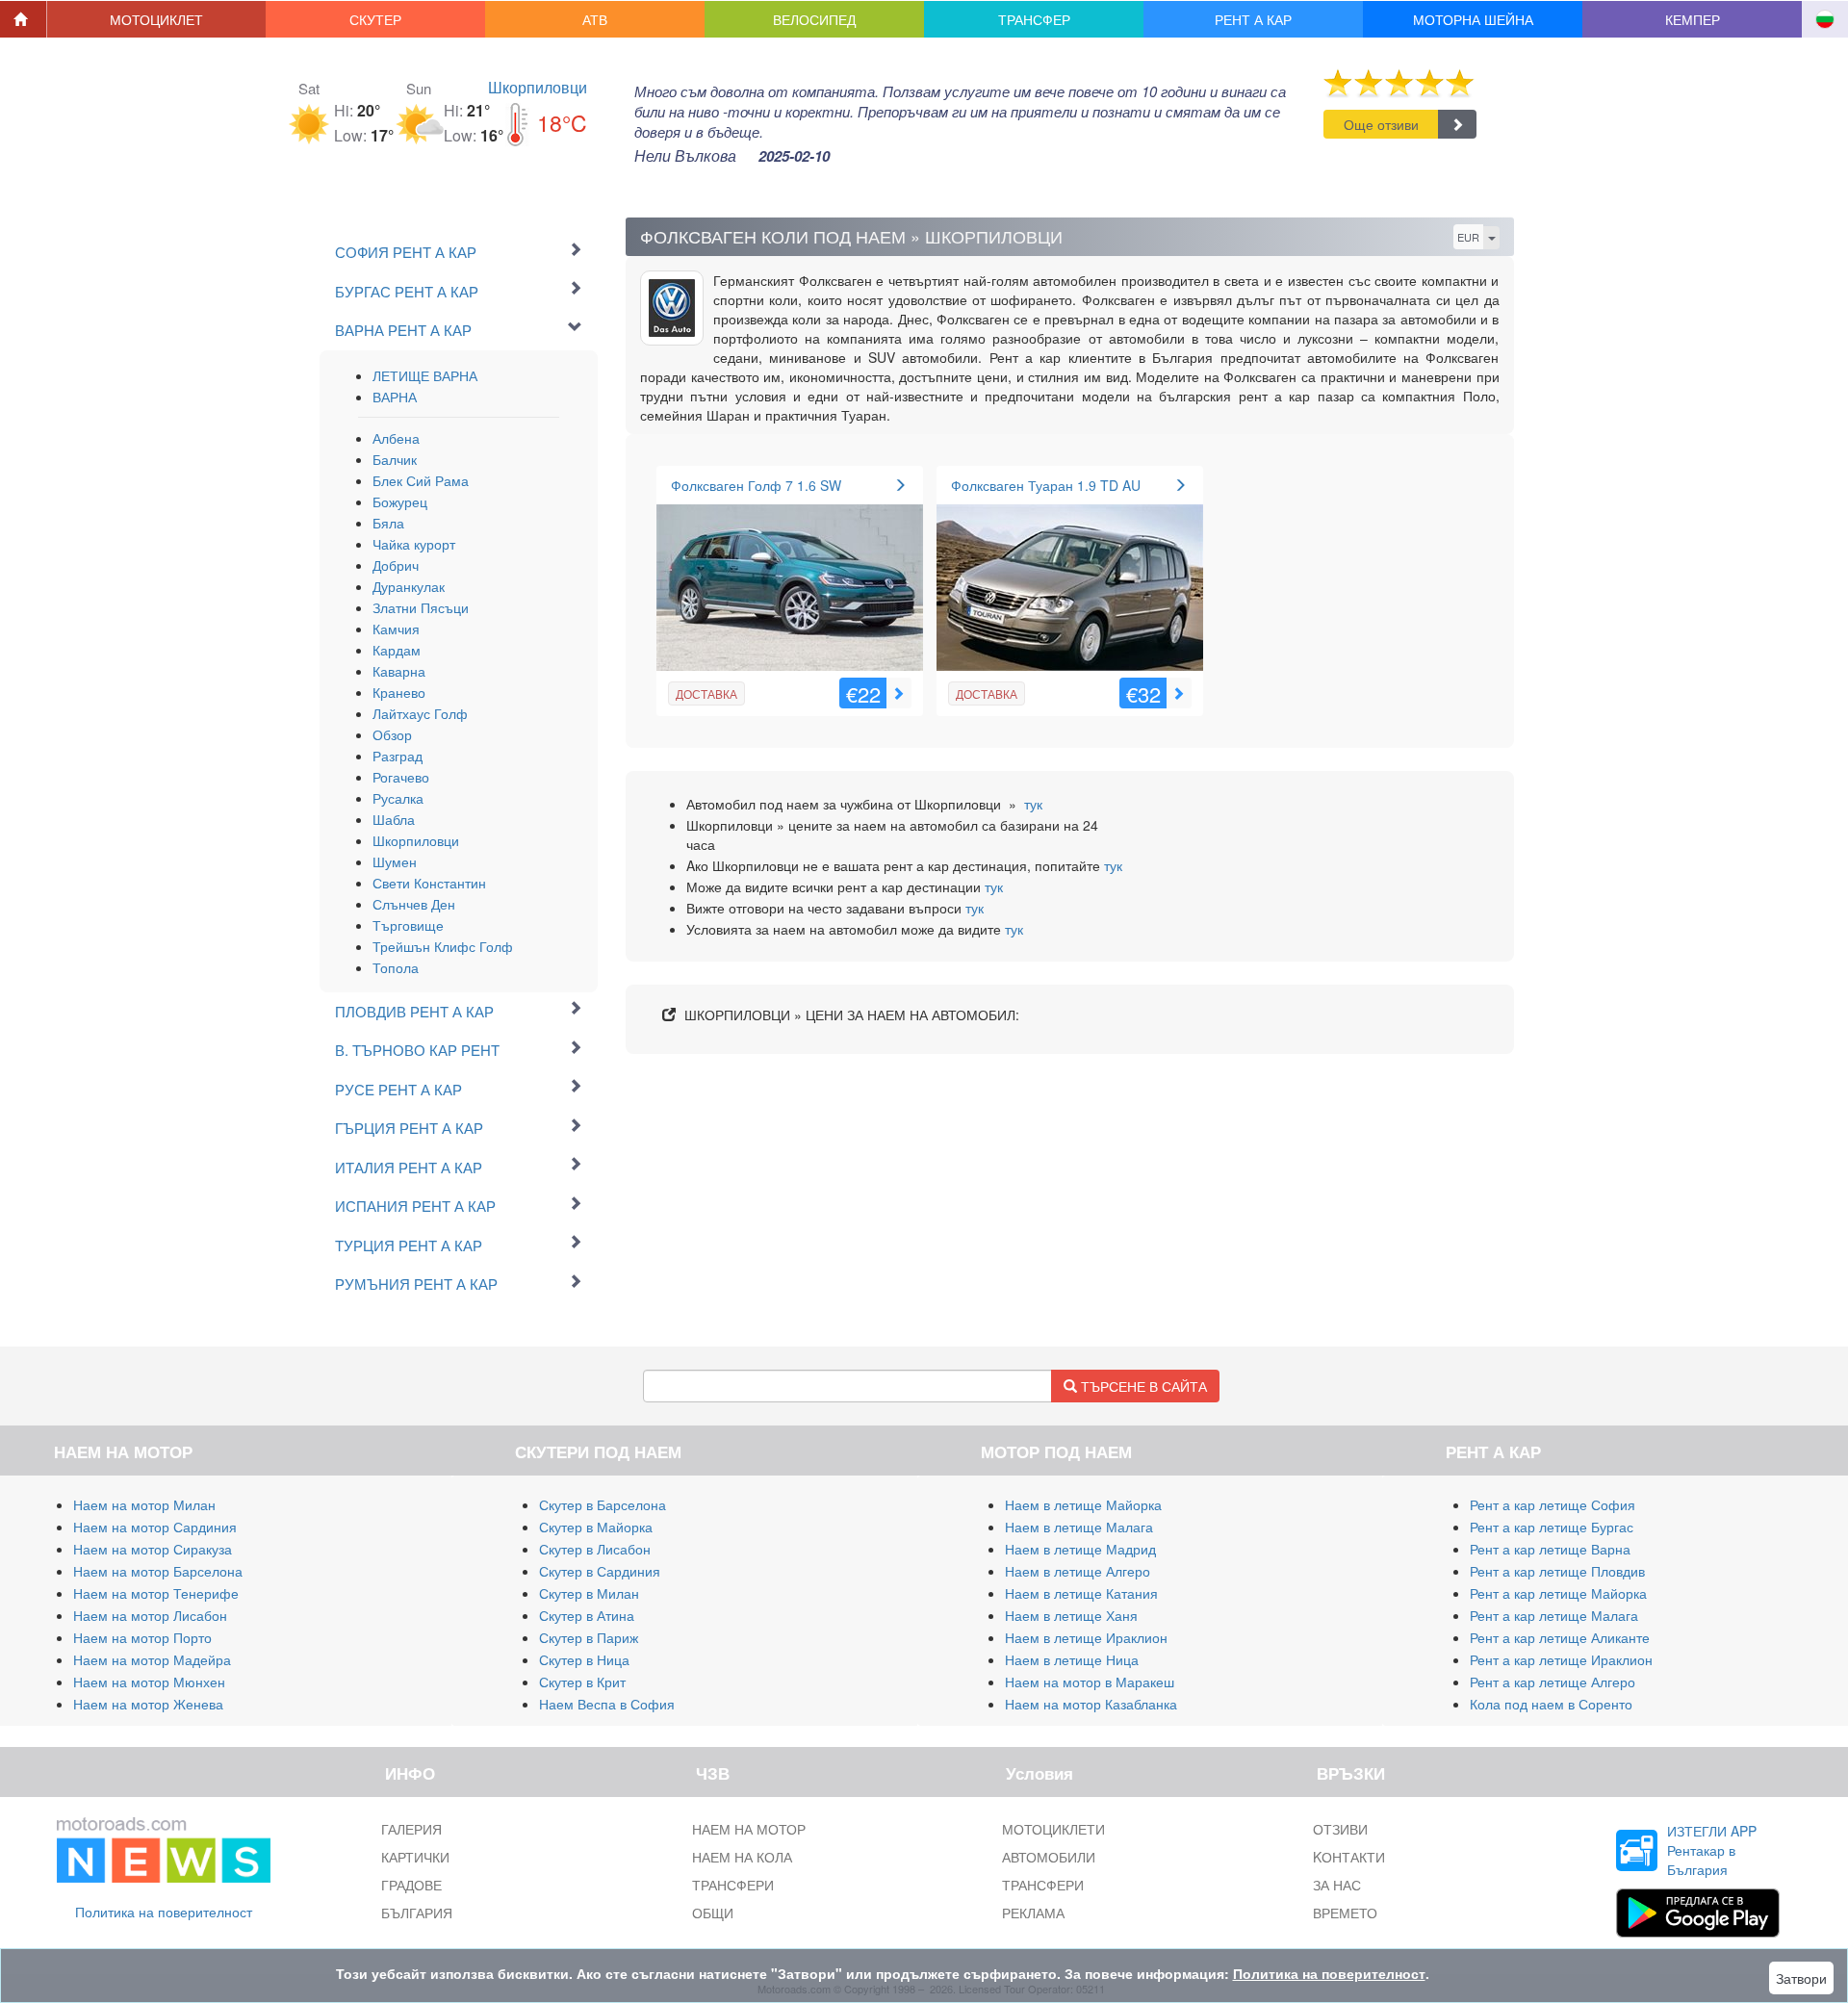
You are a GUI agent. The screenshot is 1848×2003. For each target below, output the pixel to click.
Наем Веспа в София (607, 1704)
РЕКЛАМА (1033, 1913)
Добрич (396, 565)
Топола (396, 967)
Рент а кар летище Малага (1554, 1615)
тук (1033, 804)
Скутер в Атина (587, 1615)
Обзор (392, 734)
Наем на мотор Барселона (158, 1571)
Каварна (399, 671)
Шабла (394, 819)
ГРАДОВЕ (411, 1885)
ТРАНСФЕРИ (733, 1885)
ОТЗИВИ (1340, 1829)
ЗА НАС (1337, 1885)
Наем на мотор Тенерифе (156, 1593)
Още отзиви (1381, 124)
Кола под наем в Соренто (1551, 1704)
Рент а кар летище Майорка (1558, 1593)
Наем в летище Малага (1079, 1527)
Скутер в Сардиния (600, 1571)
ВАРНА (395, 397)
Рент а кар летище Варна (1550, 1549)
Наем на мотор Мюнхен (149, 1682)
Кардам (397, 650)
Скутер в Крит (582, 1682)
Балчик (395, 459)
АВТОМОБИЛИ (1049, 1857)
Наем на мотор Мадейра (152, 1659)
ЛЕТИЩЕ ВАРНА (425, 375)
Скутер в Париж (589, 1637)
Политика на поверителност (164, 1912)
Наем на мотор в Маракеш (1090, 1682)
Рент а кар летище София (1553, 1504)
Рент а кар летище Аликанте (1560, 1637)
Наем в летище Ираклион (1086, 1637)
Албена (396, 438)
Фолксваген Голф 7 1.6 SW (756, 485)
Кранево (399, 692)
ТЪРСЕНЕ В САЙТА (1142, 1386)
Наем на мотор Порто (142, 1637)
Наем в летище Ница (1072, 1659)
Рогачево (401, 777)
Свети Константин (429, 883)
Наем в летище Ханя (1071, 1615)
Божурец (400, 501)
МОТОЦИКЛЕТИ (1053, 1829)
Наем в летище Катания (1081, 1593)
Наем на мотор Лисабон (150, 1615)
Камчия (396, 629)
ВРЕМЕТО (1345, 1913)
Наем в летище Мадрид (1080, 1549)
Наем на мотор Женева (148, 1704)
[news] (164, 1846)
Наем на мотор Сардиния (155, 1527)
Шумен (395, 861)
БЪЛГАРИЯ (417, 1913)
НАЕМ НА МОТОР (749, 1829)
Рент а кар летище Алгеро (1553, 1682)
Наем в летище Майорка (1083, 1504)
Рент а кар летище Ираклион (1561, 1659)
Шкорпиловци (538, 87)
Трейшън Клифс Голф (443, 946)
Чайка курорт (414, 544)
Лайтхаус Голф (420, 713)
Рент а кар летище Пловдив (1557, 1571)
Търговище (408, 925)
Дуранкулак (409, 586)
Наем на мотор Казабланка (1091, 1704)
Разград (398, 756)
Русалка (398, 798)
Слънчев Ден (414, 904)
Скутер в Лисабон (595, 1549)
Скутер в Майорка (596, 1527)
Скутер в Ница (584, 1659)
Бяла (388, 523)
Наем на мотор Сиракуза (153, 1549)
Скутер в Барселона (603, 1504)
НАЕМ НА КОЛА (742, 1857)
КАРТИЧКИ (415, 1857)
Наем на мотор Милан (144, 1504)
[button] (157, 19)
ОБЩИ (713, 1913)
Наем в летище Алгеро (1078, 1571)
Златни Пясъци (421, 607)
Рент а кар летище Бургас (1552, 1527)
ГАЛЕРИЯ (411, 1829)
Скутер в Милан (589, 1593)
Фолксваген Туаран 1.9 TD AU (1046, 485)
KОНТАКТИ (1349, 1857)
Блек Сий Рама (421, 480)
